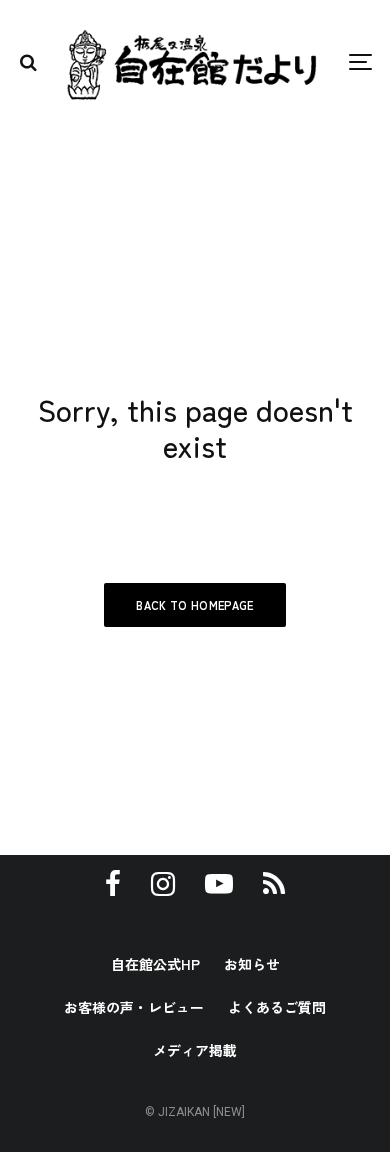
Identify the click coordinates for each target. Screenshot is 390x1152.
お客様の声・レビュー (134, 1007)
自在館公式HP (155, 964)
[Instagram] (163, 884)
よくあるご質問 (277, 1007)
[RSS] (274, 884)
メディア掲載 (195, 1050)
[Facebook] (113, 884)
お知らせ (252, 964)
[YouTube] (219, 884)
